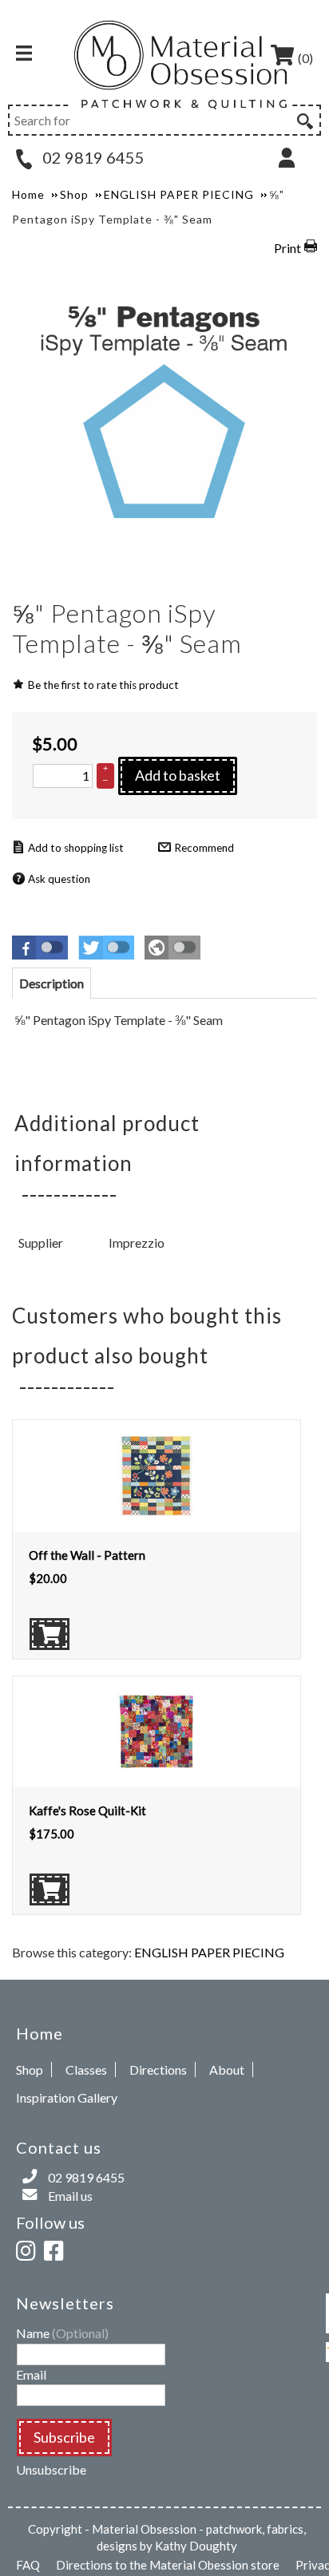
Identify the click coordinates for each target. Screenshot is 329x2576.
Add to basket (178, 775)
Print (287, 248)
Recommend (204, 848)
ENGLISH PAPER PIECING (209, 1952)
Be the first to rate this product (103, 685)
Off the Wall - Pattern (87, 1555)
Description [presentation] (52, 983)
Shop (30, 2070)
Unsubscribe (51, 2469)
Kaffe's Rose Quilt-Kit (87, 1810)
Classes (86, 2070)
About (227, 2070)
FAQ (28, 2565)
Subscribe (64, 2437)
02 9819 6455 (92, 157)
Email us (70, 2196)
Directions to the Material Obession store (168, 2565)
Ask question (59, 879)
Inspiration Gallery (67, 2097)
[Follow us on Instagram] (29, 2248)
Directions (158, 2070)
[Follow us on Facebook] (57, 2248)
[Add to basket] (50, 1634)
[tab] (52, 983)
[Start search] (303, 119)
